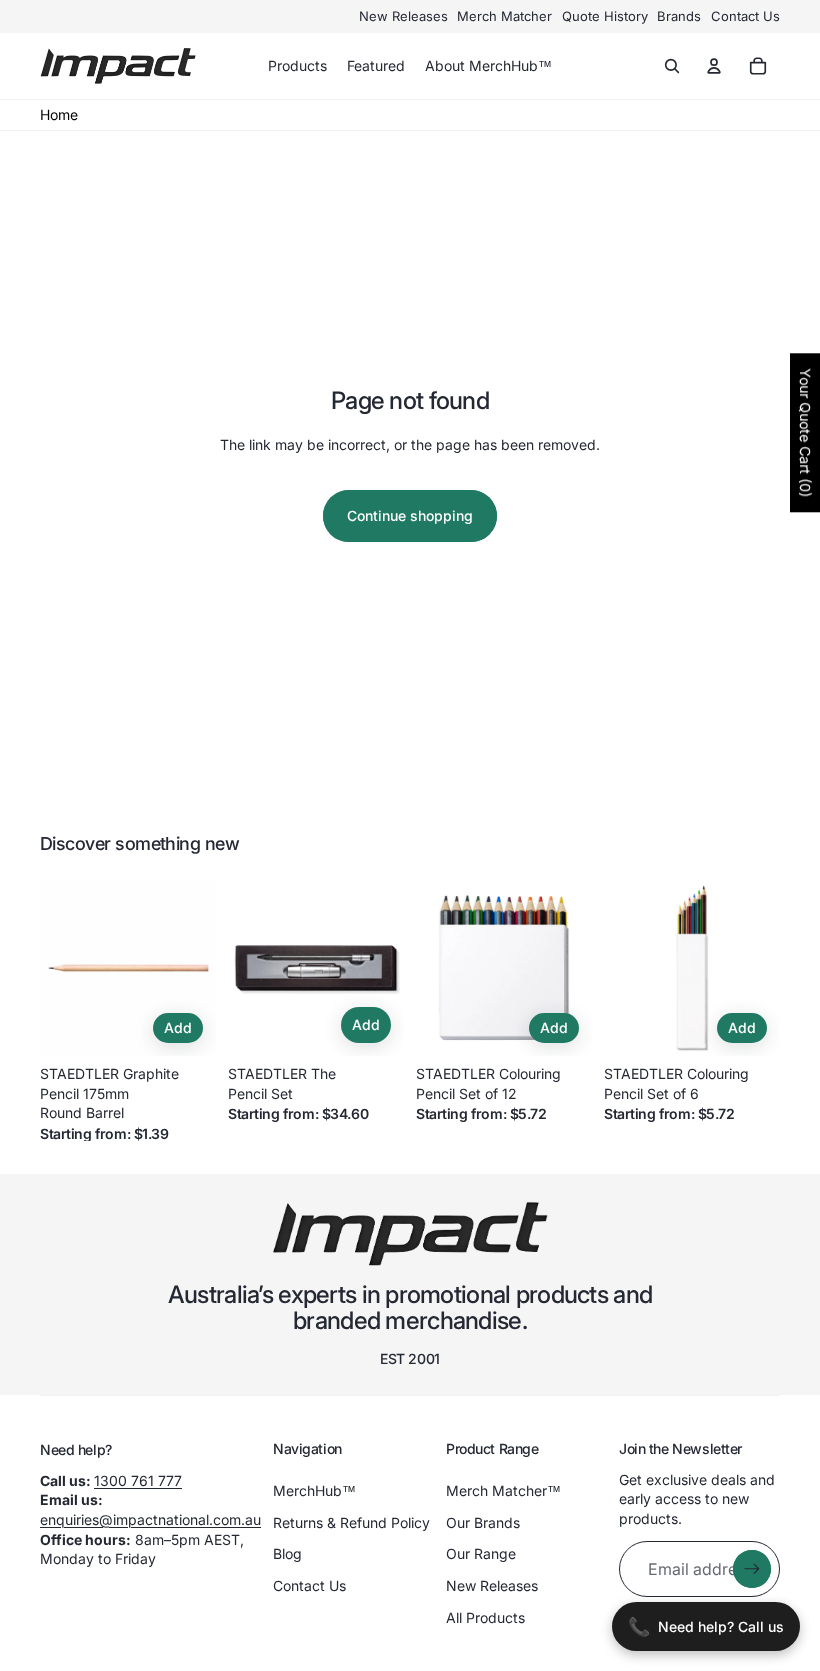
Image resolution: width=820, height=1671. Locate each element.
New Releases (403, 16)
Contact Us (745, 16)
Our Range (481, 1553)
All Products (485, 1617)
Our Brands (483, 1522)
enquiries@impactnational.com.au (150, 1519)
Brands (679, 16)
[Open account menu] (714, 66)
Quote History (605, 16)
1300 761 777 (138, 1480)
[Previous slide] (55, 968)
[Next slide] (200, 968)
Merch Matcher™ (503, 1490)
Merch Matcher (504, 16)
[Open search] (672, 66)
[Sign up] (752, 1569)
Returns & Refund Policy (351, 1522)
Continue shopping (410, 515)
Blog (287, 1553)
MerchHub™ (314, 1490)
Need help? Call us (706, 1626)
